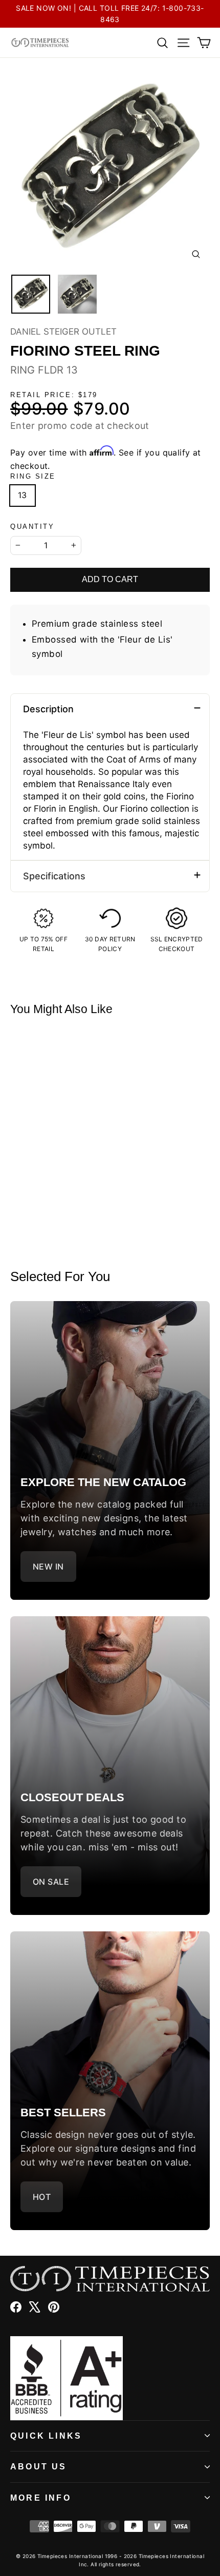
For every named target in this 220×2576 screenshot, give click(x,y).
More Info (41, 2498)
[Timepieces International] (40, 43)
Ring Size (33, 476)
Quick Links (46, 2436)
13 (23, 495)
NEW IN (48, 1567)
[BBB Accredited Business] (110, 2378)
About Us (39, 2467)
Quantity (32, 527)
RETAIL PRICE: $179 (54, 395)
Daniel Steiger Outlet (63, 332)
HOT (42, 2197)
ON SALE (51, 1882)
